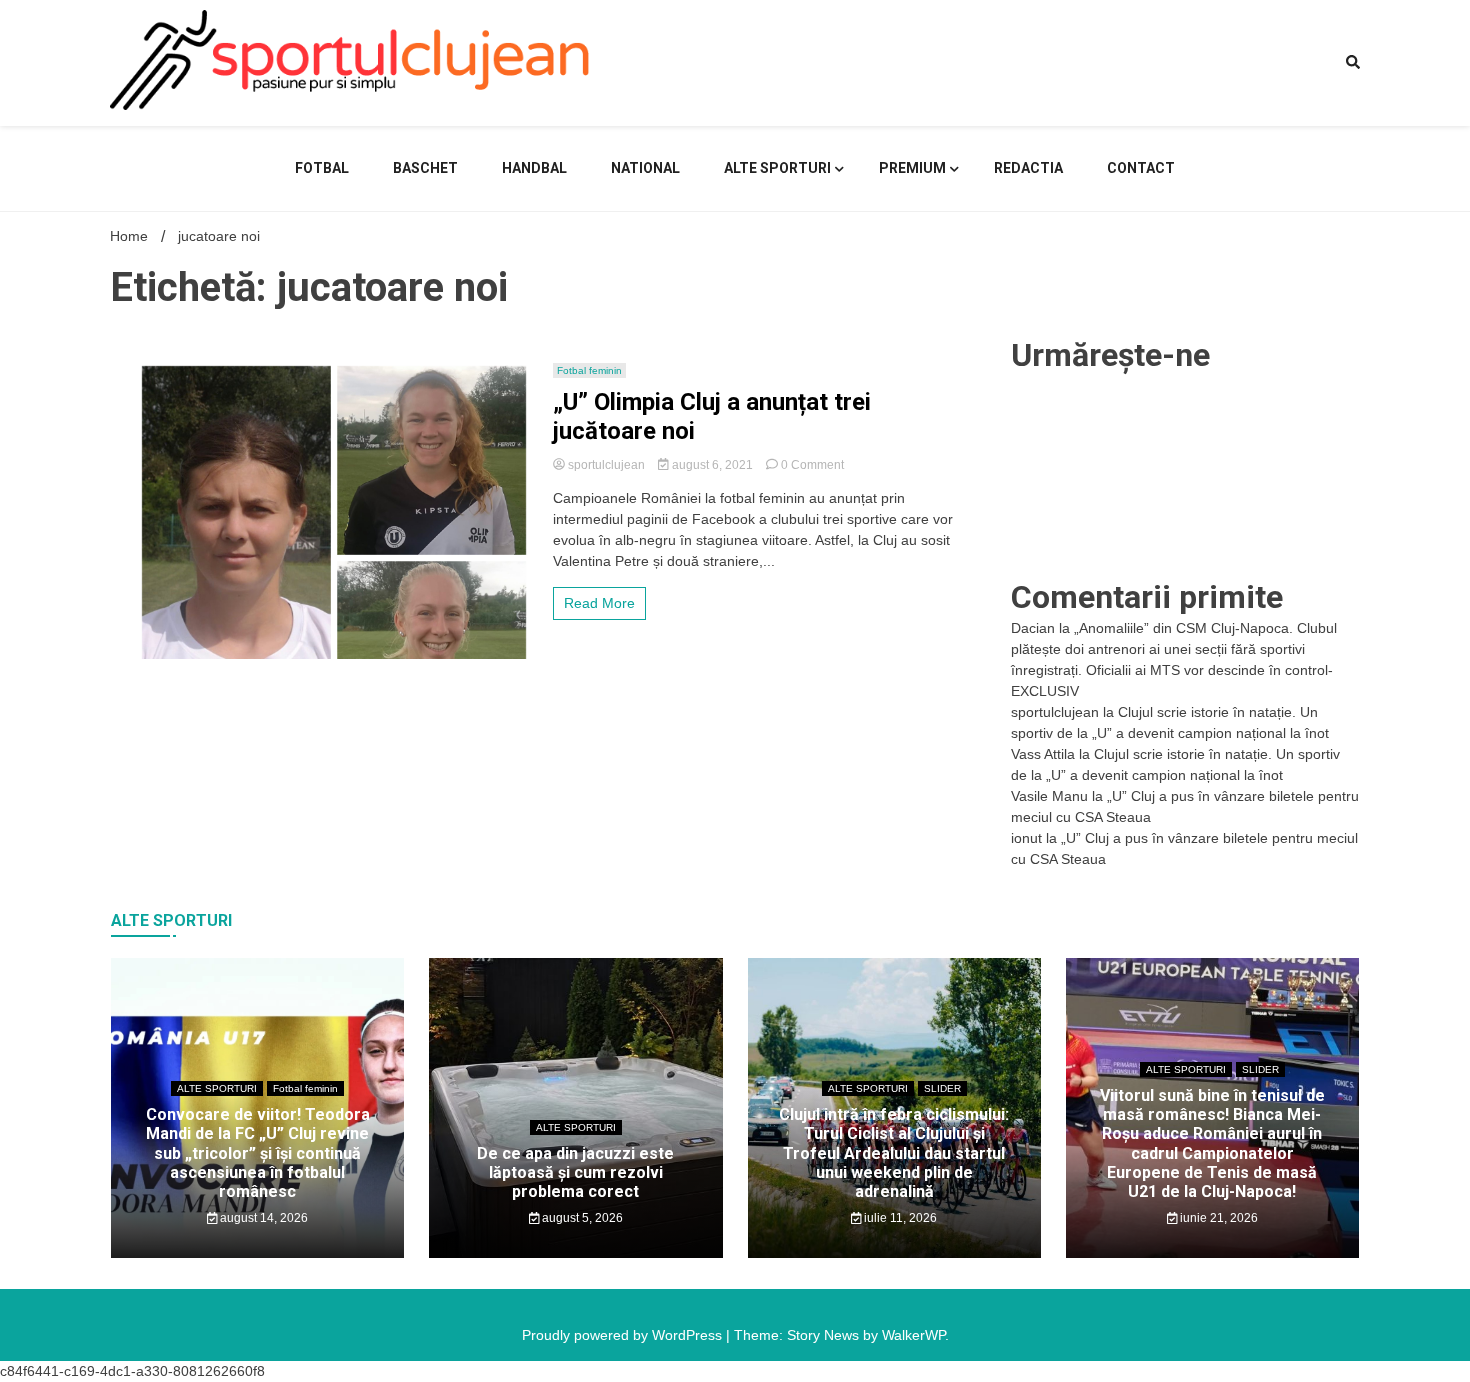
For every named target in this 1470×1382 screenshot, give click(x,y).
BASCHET (425, 168)
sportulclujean (606, 465)
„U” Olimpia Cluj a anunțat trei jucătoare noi (712, 416)
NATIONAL (645, 168)
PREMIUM (912, 168)
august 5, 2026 (581, 1218)
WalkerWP (913, 1335)
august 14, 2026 (262, 1218)
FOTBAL (322, 168)
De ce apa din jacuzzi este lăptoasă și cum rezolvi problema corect (575, 1172)
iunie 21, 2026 (1217, 1218)
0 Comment (812, 465)
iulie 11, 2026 (899, 1218)
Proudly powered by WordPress (624, 1335)
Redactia (1028, 168)
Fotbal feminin (589, 370)
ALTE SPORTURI (777, 168)
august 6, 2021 (712, 465)
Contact (1141, 168)
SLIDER (942, 1088)
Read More (599, 603)
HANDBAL (534, 168)
